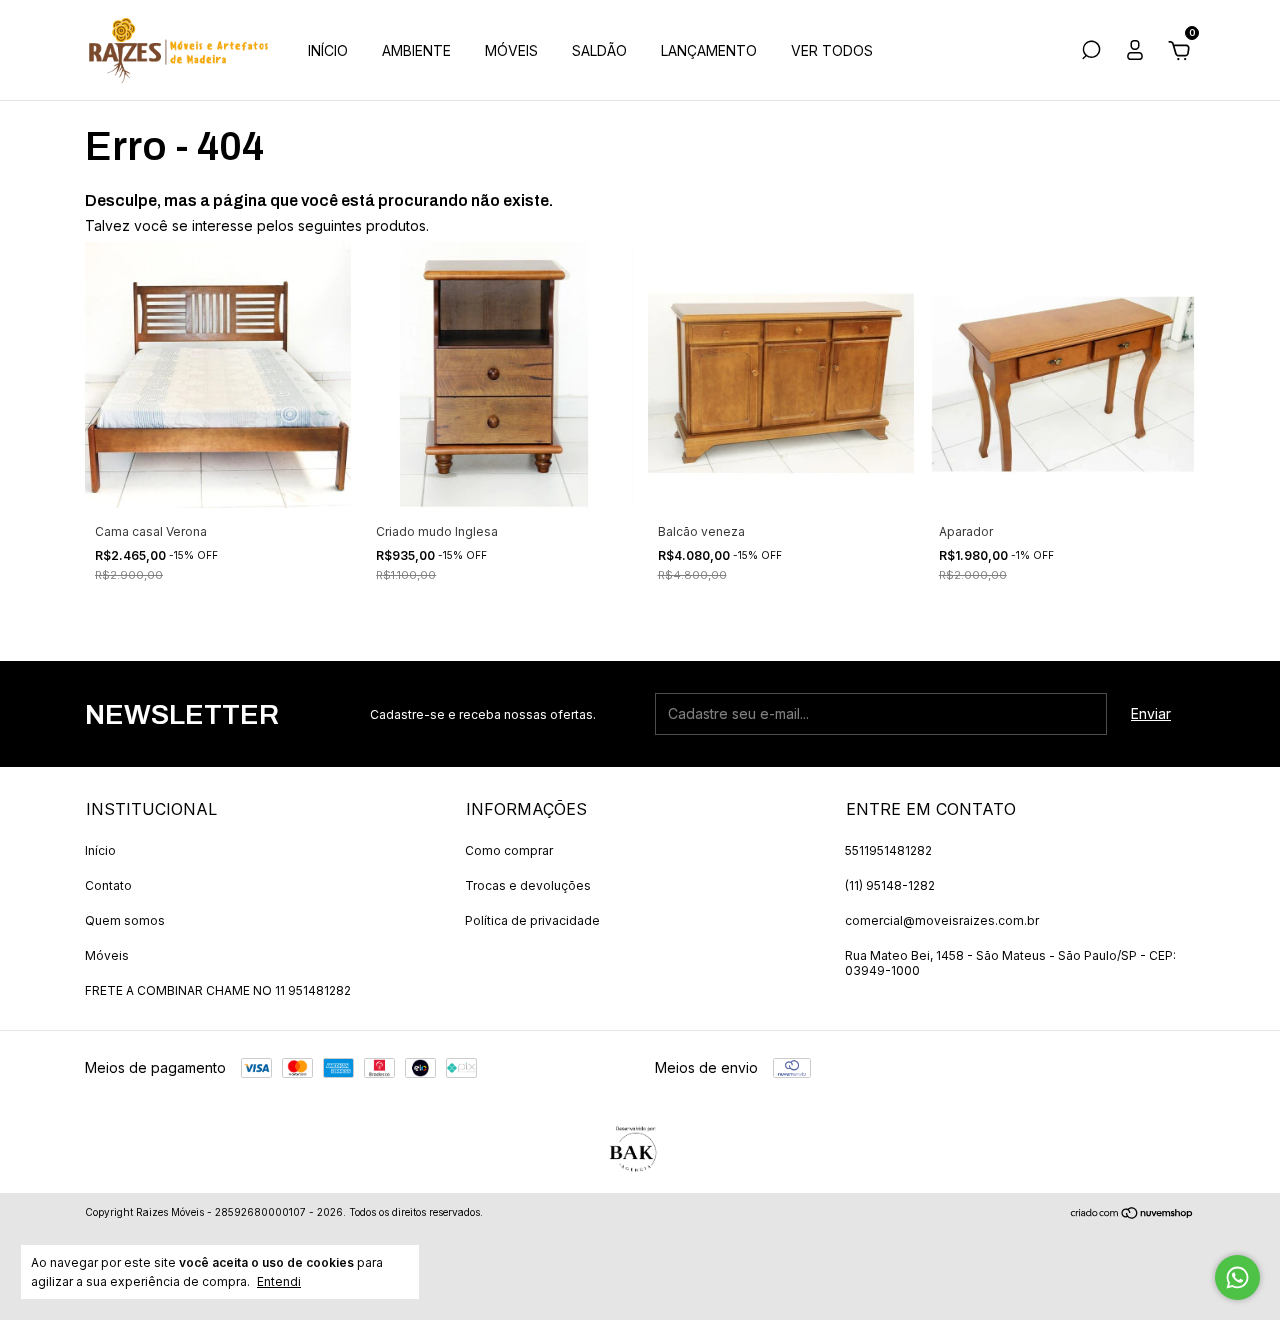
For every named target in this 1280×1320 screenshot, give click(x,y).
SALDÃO (599, 50)
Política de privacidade (532, 920)
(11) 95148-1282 (890, 885)
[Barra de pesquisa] (1091, 52)
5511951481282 (888, 850)
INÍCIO (328, 50)
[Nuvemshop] (1132, 1214)
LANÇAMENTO (709, 50)
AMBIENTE (416, 50)
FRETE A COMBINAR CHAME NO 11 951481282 (218, 990)
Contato (108, 885)
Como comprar (509, 850)
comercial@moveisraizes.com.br (942, 920)
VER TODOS (832, 50)
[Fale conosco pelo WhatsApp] (1237, 1277)
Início (100, 850)
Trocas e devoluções (528, 885)
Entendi (279, 1281)
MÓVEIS (511, 50)
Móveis (107, 955)
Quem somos (125, 920)
